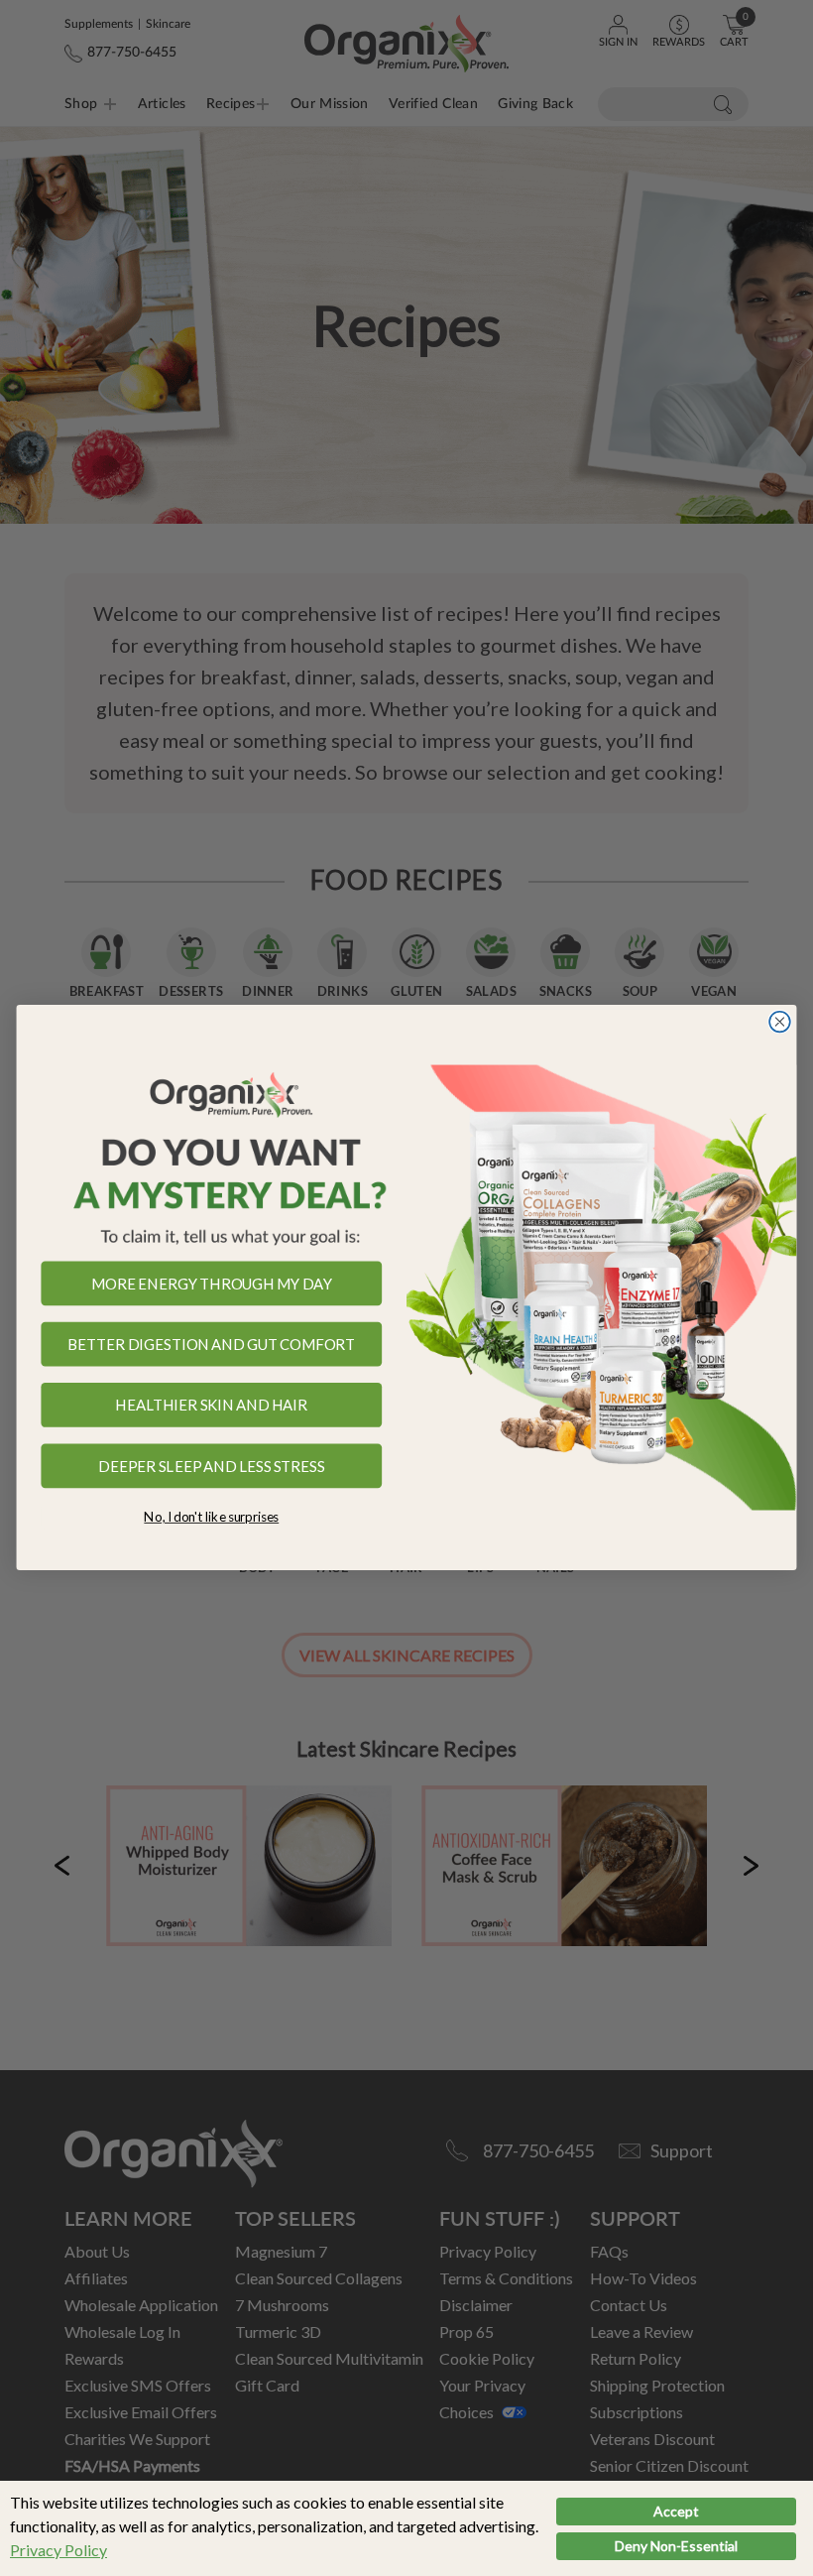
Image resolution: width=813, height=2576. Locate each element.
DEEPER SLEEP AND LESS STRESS (211, 1466)
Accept (676, 2511)
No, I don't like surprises (211, 1517)
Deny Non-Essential (676, 2546)
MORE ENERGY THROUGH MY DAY (212, 1284)
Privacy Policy (58, 2550)
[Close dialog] (780, 1022)
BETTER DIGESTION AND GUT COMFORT (211, 1345)
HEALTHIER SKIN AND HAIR (211, 1406)
